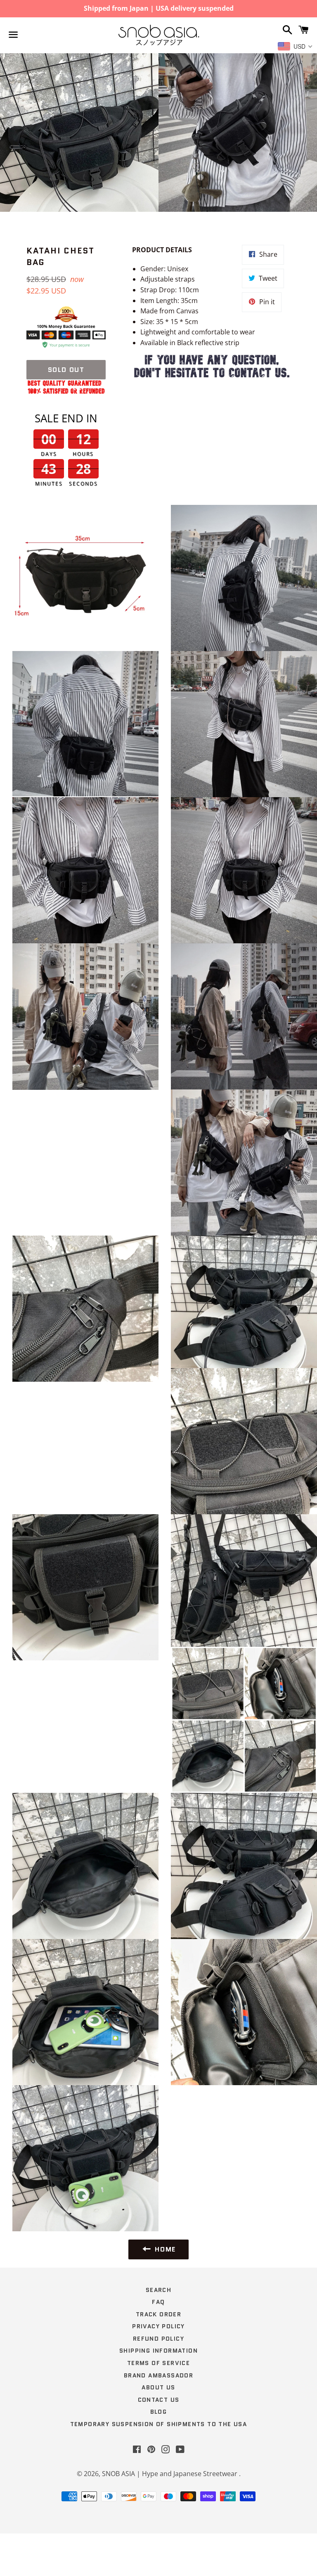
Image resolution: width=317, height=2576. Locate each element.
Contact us (159, 2400)
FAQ (158, 2302)
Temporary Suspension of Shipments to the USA (159, 2424)
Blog (159, 2412)
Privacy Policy (158, 2326)
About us (158, 2387)
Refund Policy (158, 2339)
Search (158, 2290)
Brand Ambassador (158, 2375)
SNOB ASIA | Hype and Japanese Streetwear (170, 2474)
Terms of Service (158, 2363)
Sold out (66, 370)
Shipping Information (158, 2351)
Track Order (158, 2314)
